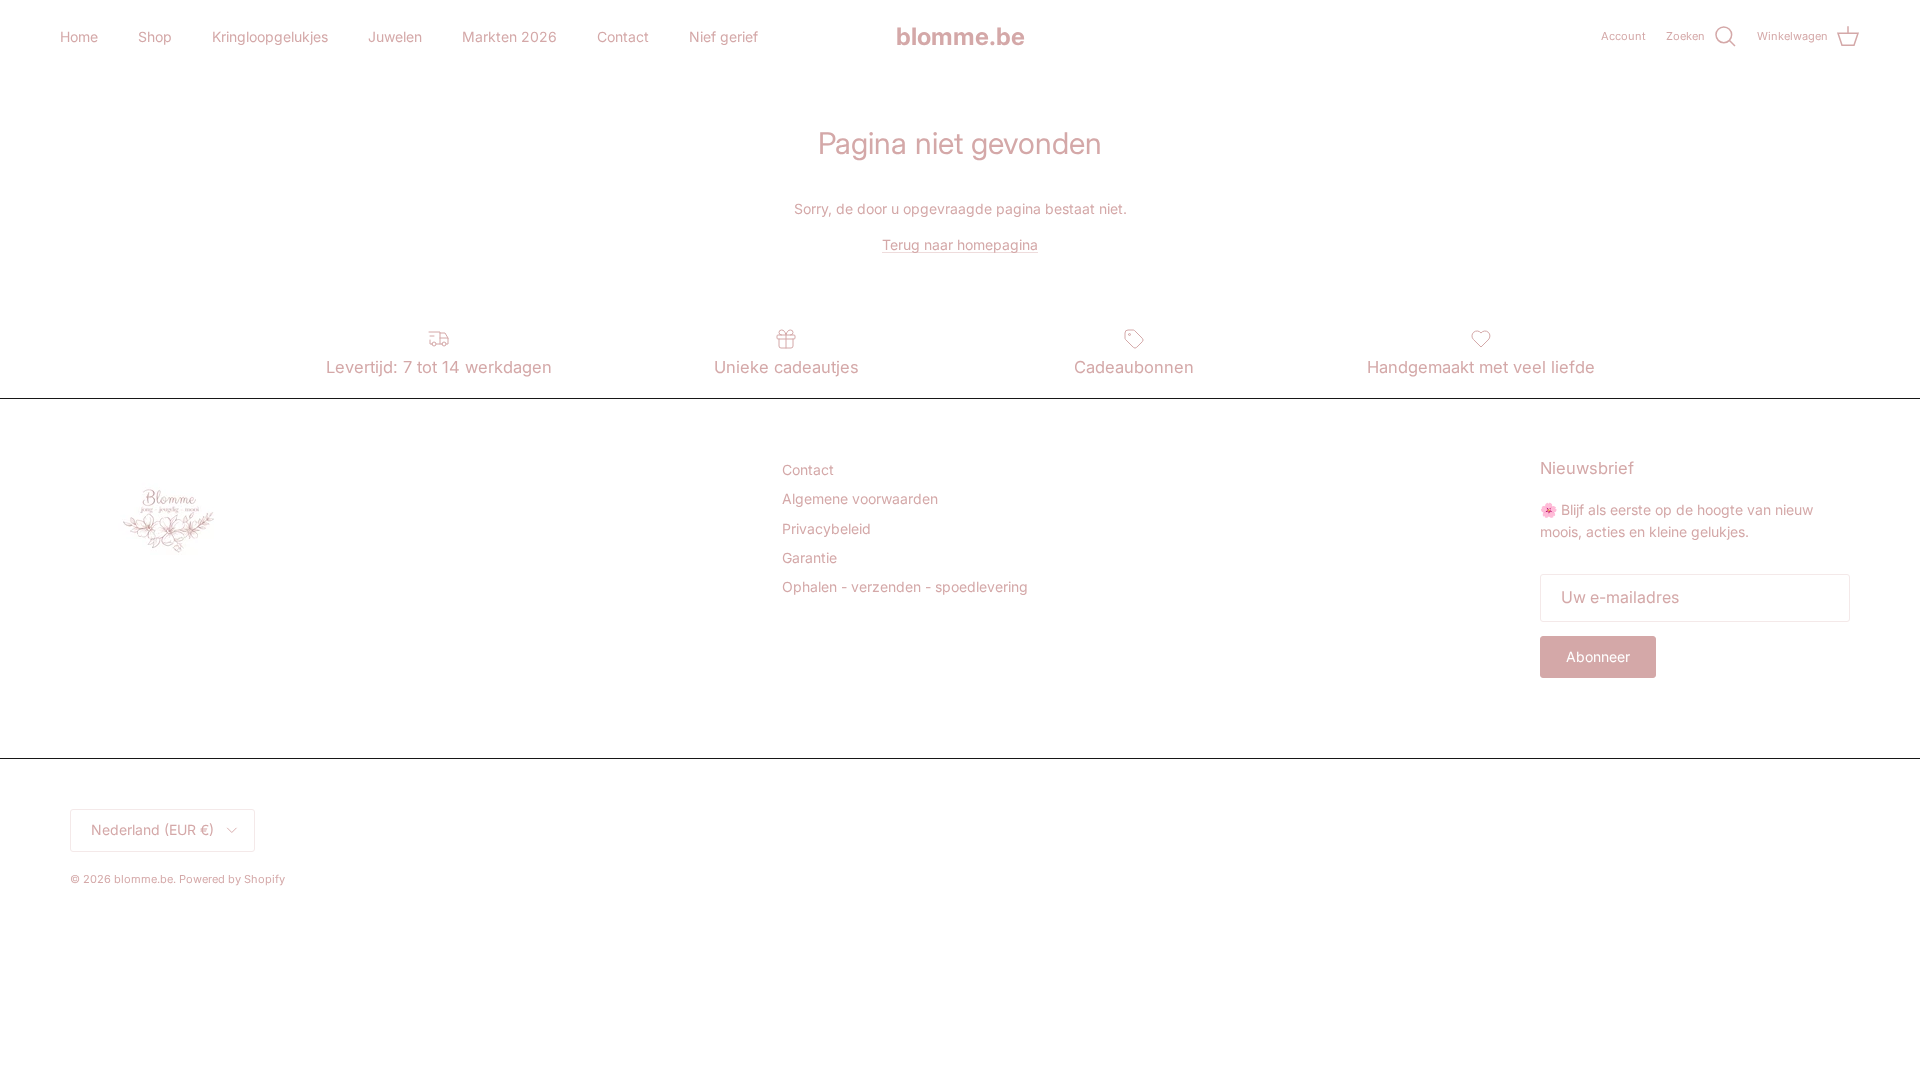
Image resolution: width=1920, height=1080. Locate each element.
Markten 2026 (509, 36)
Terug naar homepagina (960, 244)
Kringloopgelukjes (270, 36)
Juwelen (395, 36)
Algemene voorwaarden (860, 498)
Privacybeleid (826, 528)
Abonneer (1598, 656)
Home (79, 36)
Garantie (809, 557)
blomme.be (143, 879)
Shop (155, 36)
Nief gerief (723, 36)
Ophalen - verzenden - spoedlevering (905, 586)
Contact (623, 36)
